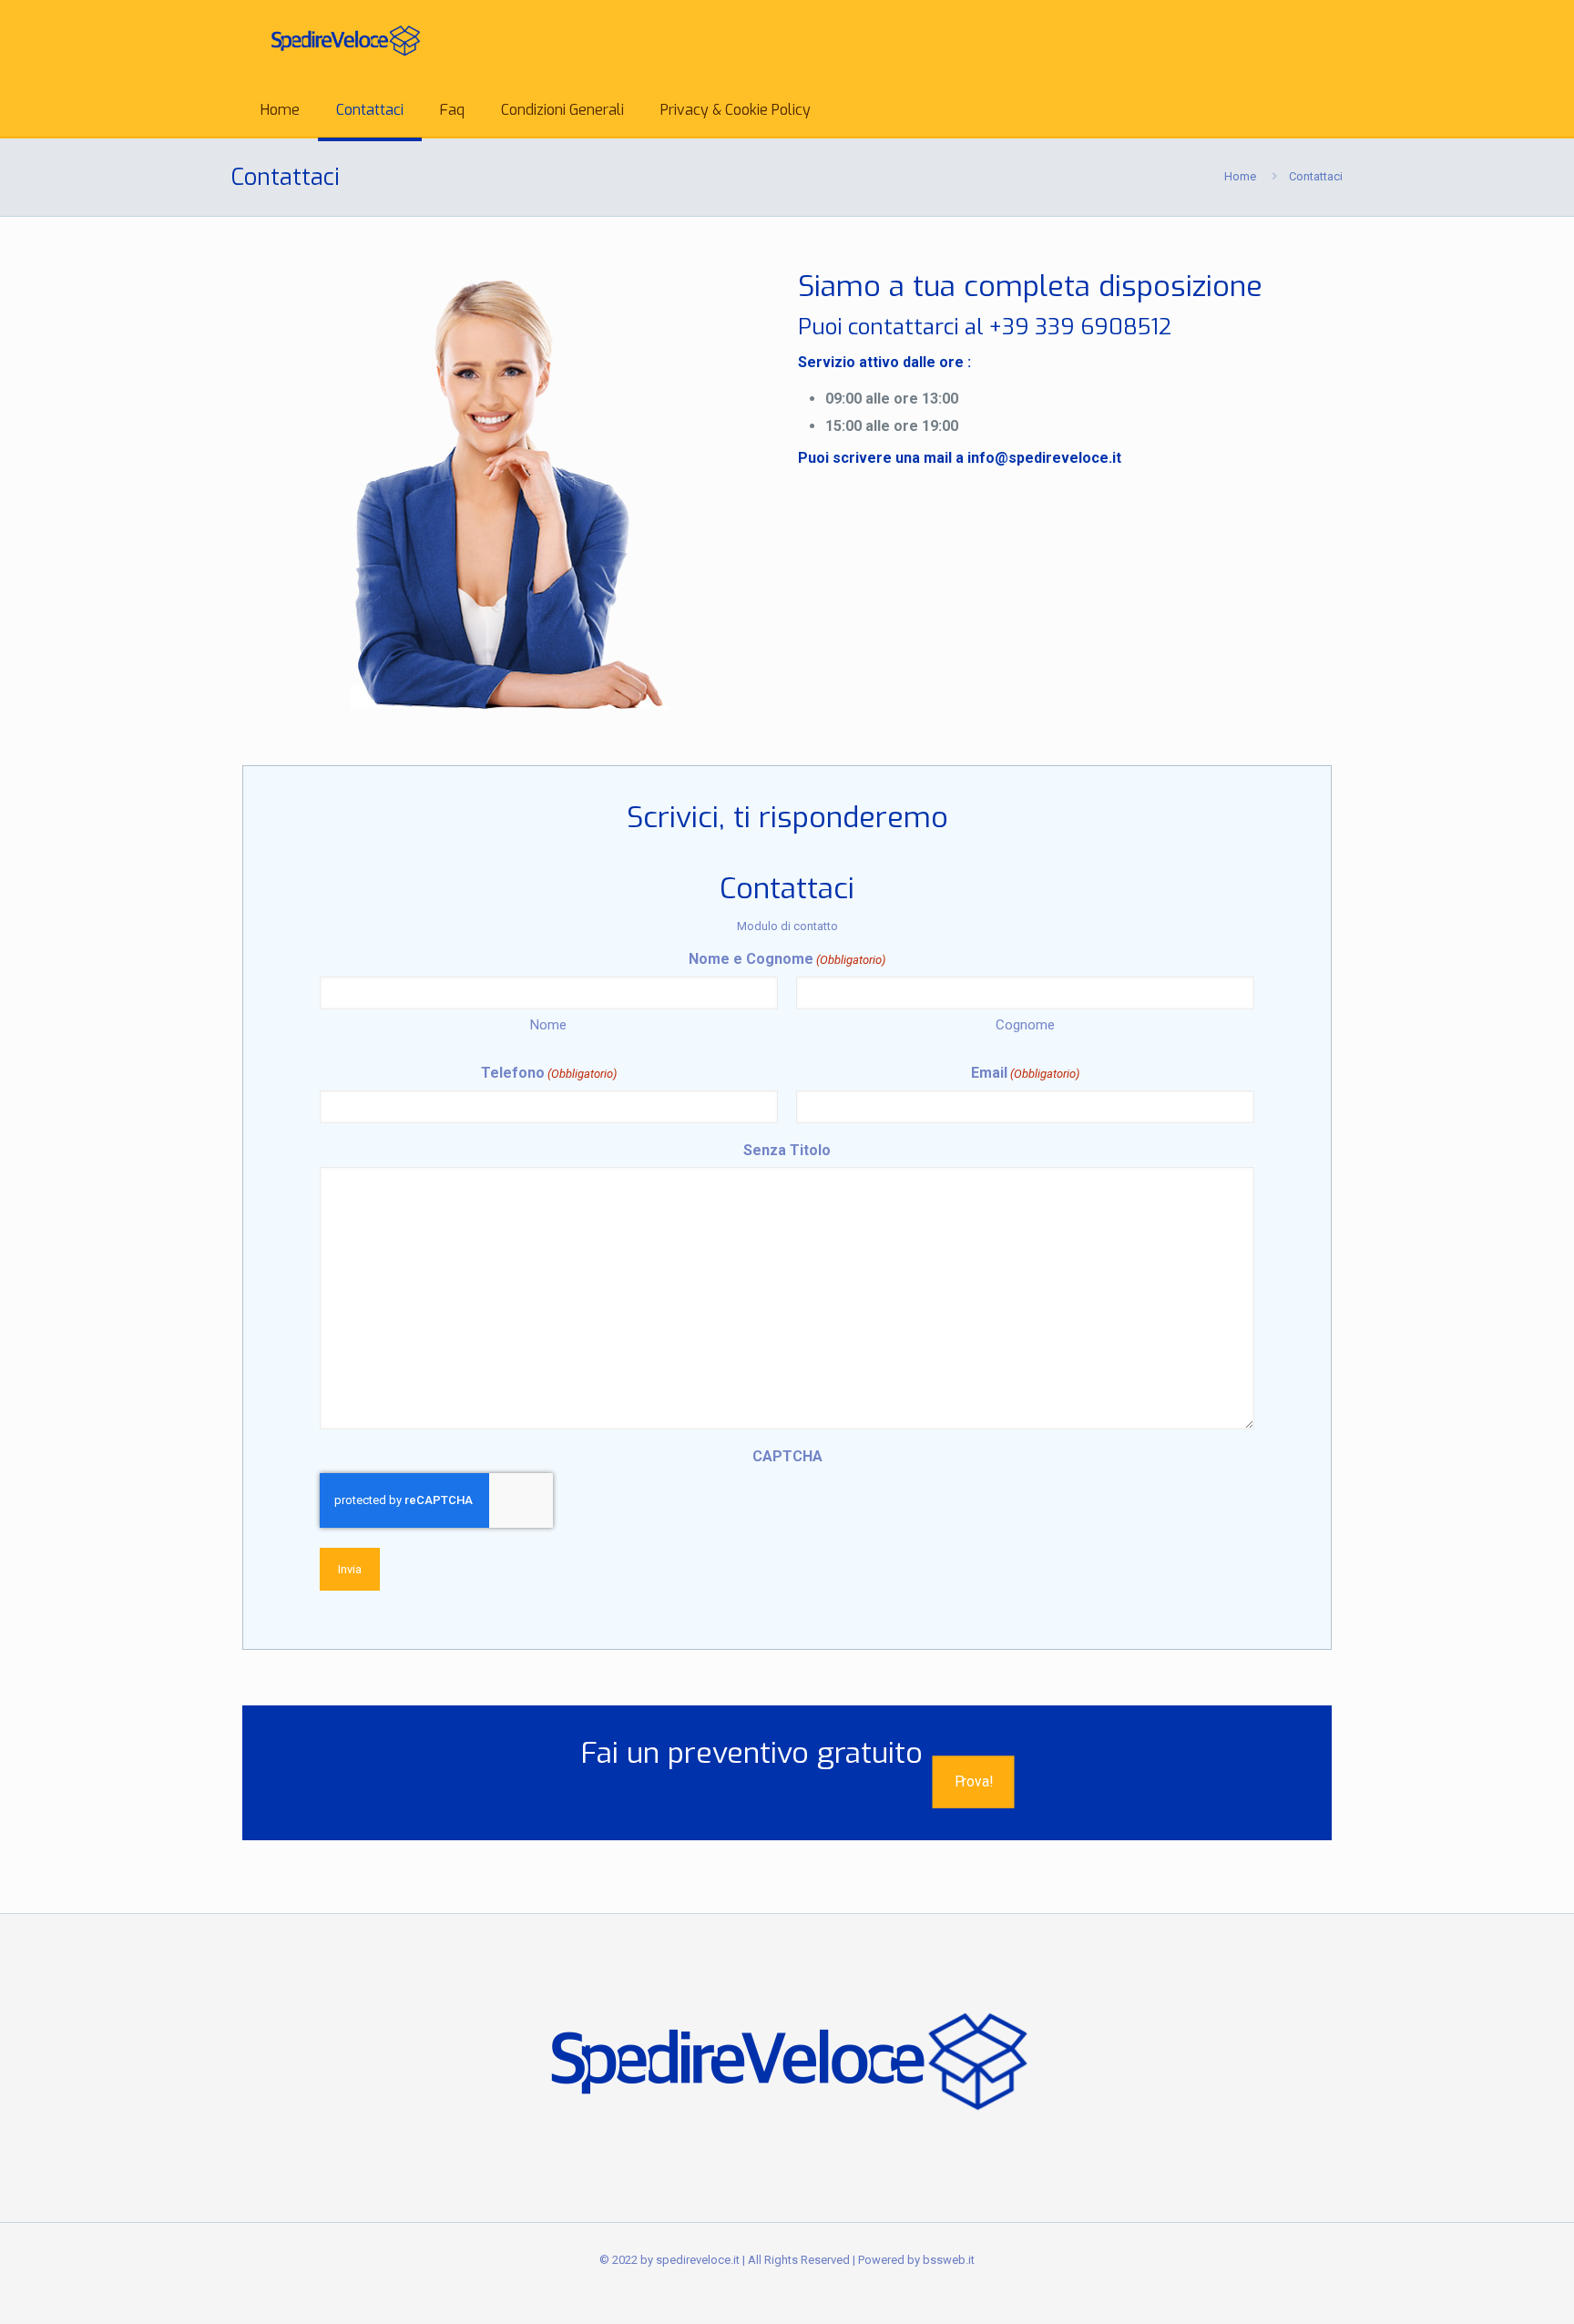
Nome (548, 1025)
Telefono (549, 1073)
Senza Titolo (787, 1150)
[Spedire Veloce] (345, 41)
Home (1240, 176)
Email (1025, 1073)
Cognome (1025, 1025)
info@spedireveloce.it (1044, 458)
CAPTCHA (787, 1456)
